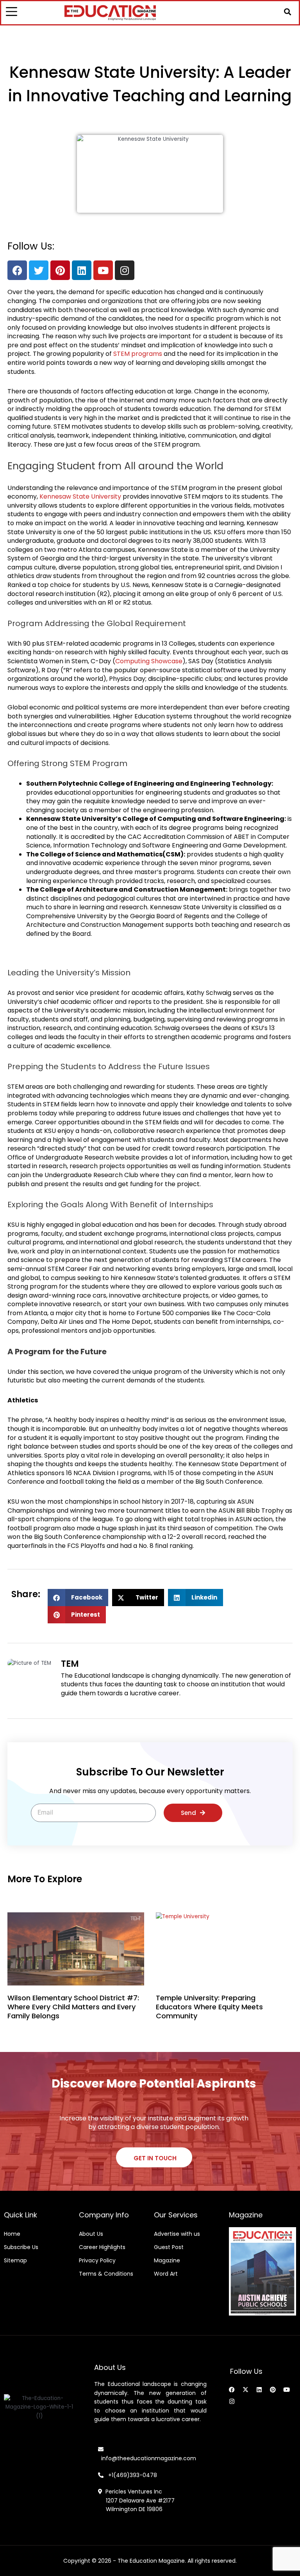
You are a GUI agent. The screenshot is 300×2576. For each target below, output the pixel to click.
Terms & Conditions (106, 2274)
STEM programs (138, 354)
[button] (287, 12)
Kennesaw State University (80, 496)
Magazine (167, 2260)
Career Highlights (102, 2247)
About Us (91, 2234)
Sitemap (15, 2260)
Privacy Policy (97, 2260)
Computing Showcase (149, 661)
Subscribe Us (21, 2247)
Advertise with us (177, 2234)
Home (12, 2234)
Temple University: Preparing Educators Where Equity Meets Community (209, 2007)
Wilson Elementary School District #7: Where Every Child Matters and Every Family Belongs (73, 2007)
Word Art (166, 2274)
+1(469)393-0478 (132, 2475)
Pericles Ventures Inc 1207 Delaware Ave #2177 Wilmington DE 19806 (136, 2500)
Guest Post (169, 2247)
